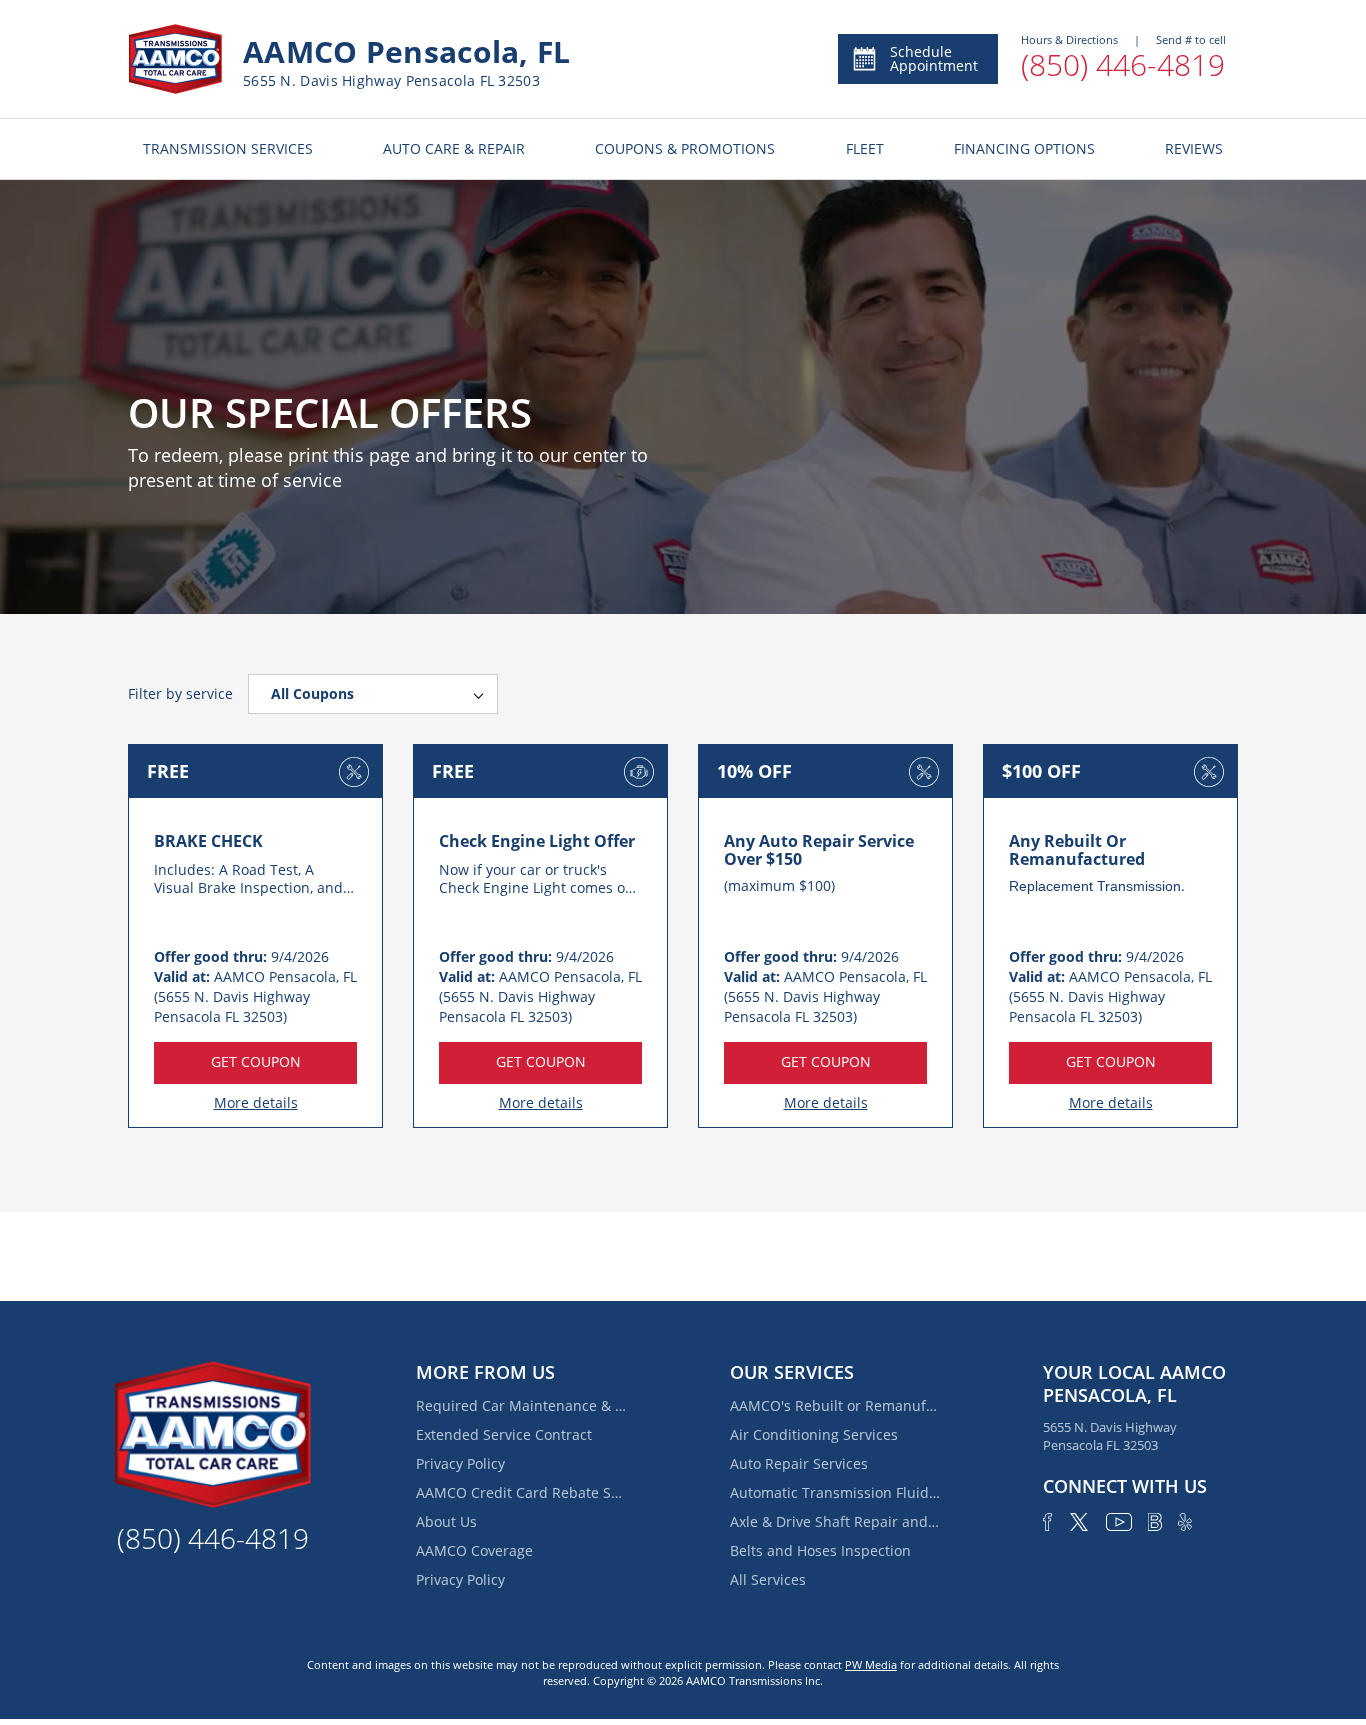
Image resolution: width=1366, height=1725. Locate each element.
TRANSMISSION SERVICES (228, 148)
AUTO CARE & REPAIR (454, 148)
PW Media (871, 1664)
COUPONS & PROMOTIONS (685, 148)
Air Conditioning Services (814, 1434)
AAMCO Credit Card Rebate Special (521, 1492)
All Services (768, 1579)
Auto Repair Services (799, 1463)
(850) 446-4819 (1123, 64)
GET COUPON (256, 1061)
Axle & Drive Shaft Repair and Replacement (835, 1521)
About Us (446, 1521)
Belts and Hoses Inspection (820, 1550)
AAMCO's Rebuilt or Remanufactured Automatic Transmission (835, 1405)
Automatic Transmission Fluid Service (835, 1492)
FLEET (865, 148)
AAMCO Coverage (474, 1550)
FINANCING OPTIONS (1024, 148)
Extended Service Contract (504, 1434)
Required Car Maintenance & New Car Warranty (521, 1405)
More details (256, 1102)
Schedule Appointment (934, 58)
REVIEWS (1194, 148)
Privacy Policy (460, 1463)
